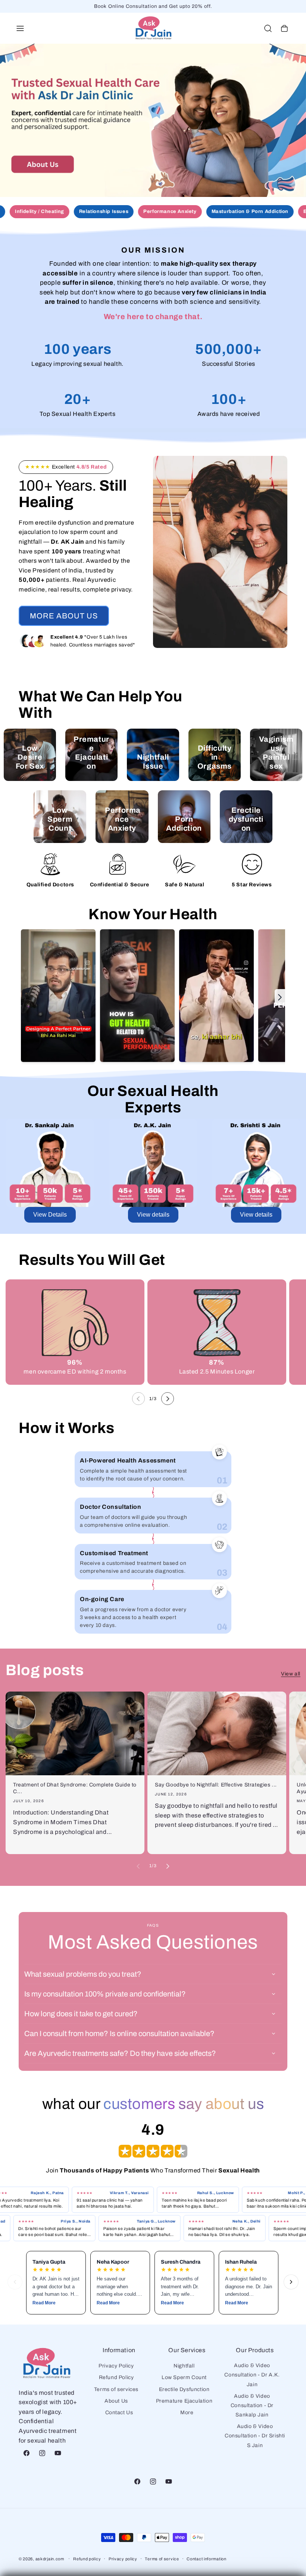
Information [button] (119, 2350)
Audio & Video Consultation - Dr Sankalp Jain (252, 2405)
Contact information (206, 2559)
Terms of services (116, 2389)
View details (153, 1215)
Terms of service (162, 2559)
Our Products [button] (255, 2350)
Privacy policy (123, 2559)
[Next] (291, 2282)
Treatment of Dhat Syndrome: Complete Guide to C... (75, 1788)
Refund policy (87, 2559)
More (187, 2413)
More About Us (64, 616)
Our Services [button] (187, 2350)
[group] (153, 120)
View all (291, 1674)
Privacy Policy (116, 2366)
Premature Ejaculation (184, 2401)
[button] (20, 28)
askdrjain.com (50, 2559)
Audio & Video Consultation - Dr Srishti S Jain (255, 2436)
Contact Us (119, 2413)
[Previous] (15, 2282)
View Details (50, 1215)
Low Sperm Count (184, 2377)
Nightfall (184, 2366)
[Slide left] (138, 1399)
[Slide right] (168, 1399)
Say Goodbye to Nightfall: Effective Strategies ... (216, 1785)
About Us (116, 2401)
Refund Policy (116, 2377)
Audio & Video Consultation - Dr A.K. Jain (252, 2375)
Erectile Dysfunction (184, 2389)
